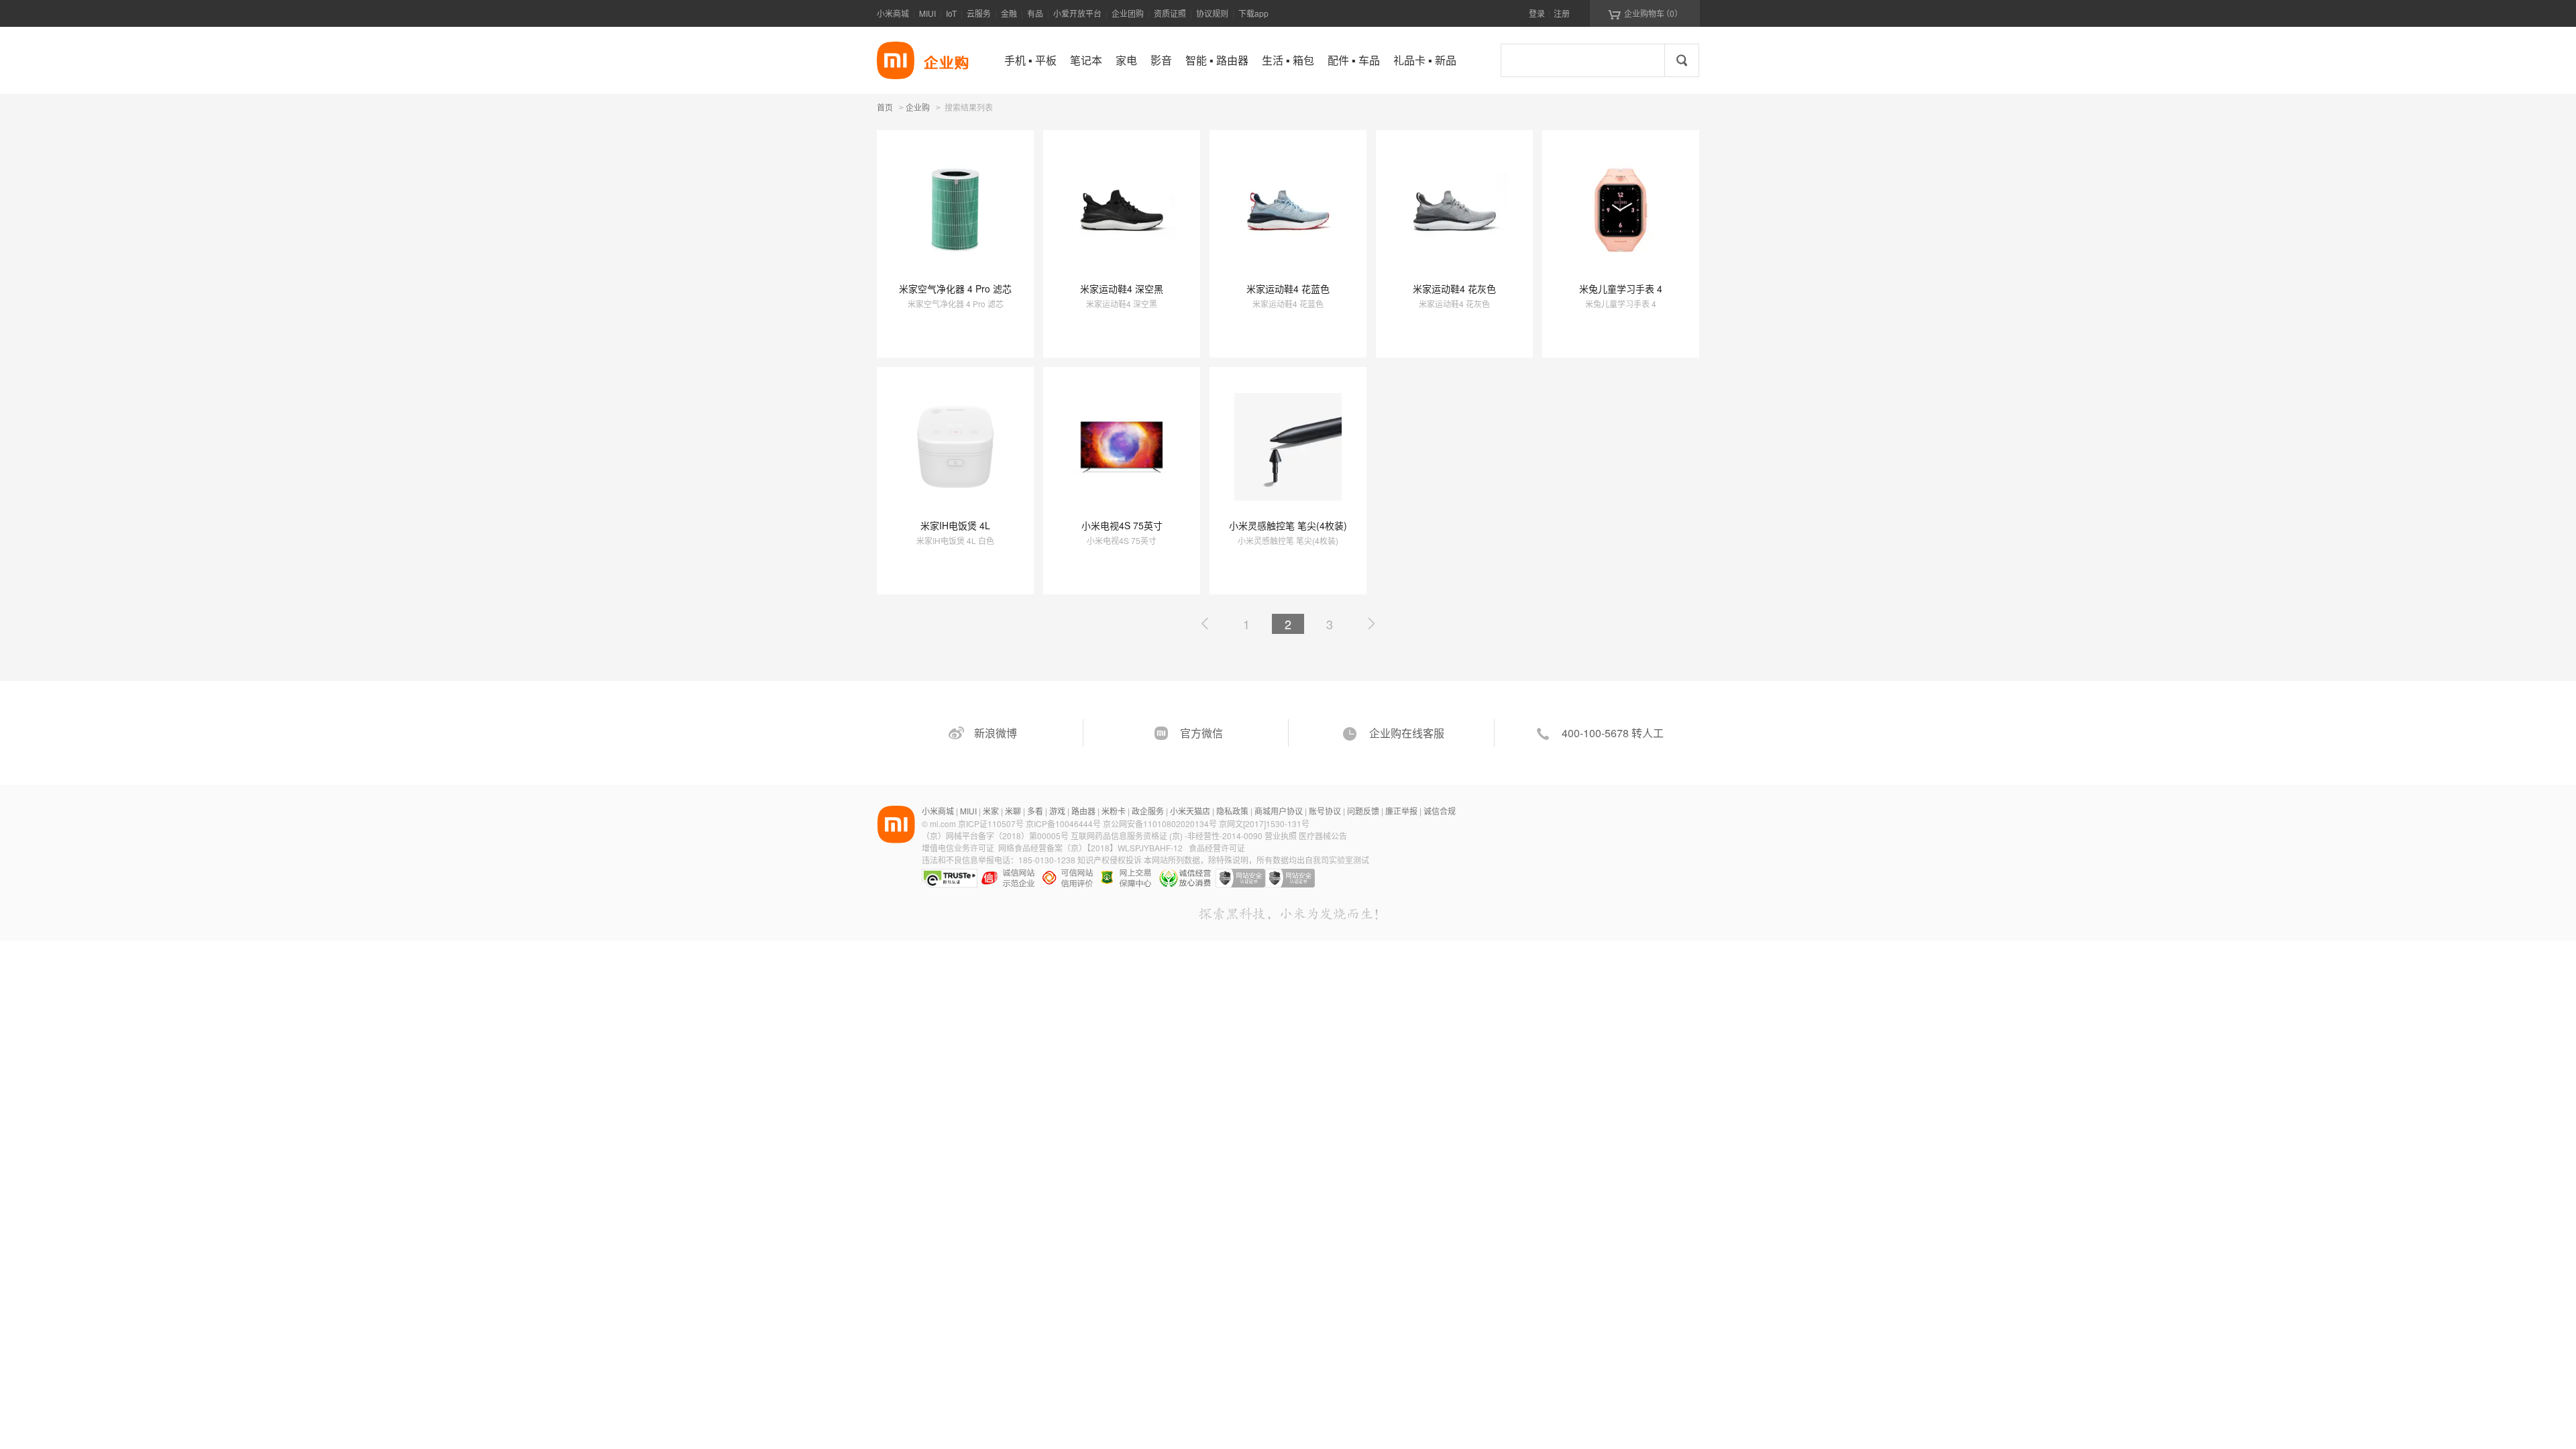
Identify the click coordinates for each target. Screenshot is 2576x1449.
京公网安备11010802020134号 (1161, 823)
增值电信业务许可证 (958, 848)
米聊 (1013, 811)
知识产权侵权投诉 (1110, 860)
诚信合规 (1440, 811)
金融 (1009, 13)
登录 (1537, 13)
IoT (951, 13)
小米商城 (893, 13)
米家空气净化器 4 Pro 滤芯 (955, 288)
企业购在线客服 (1407, 733)
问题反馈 (1363, 811)
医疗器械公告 (1323, 836)
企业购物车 (1645, 13)
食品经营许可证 (1217, 848)
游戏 (1057, 811)
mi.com (943, 823)
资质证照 (1170, 13)
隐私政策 (1232, 811)
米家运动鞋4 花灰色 (1454, 288)
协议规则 (1212, 13)
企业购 (918, 108)
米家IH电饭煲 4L (955, 525)
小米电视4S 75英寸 (1122, 525)
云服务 (979, 13)
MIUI (927, 13)
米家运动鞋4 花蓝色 (1288, 288)
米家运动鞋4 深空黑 (1122, 288)
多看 (1035, 811)
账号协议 (1325, 811)
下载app (1253, 13)
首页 (885, 107)
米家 (991, 811)
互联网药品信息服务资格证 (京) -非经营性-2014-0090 (1168, 836)
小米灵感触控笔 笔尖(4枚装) (1288, 525)
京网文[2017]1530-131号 (1264, 823)
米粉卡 (1114, 811)
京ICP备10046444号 (1063, 823)
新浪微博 (996, 733)
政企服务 (1148, 811)
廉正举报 (1401, 811)
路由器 (1083, 811)
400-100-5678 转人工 (1613, 733)
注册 (1562, 13)
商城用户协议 (1279, 811)
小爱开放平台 (1077, 13)
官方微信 (1201, 733)
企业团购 (1128, 13)
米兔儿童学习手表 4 (1621, 288)
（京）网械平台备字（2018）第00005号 (996, 836)
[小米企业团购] (896, 60)
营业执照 (1281, 836)
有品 (1035, 13)
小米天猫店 (1190, 811)
